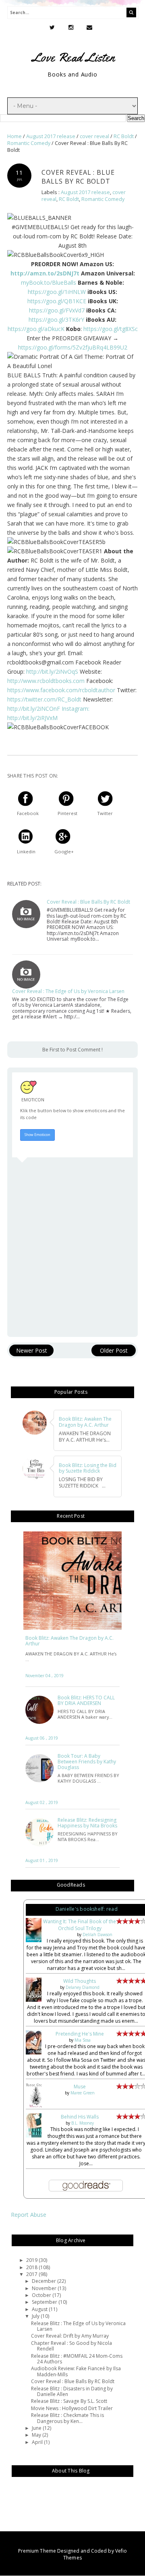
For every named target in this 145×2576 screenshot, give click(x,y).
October (42, 2295)
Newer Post (32, 1350)
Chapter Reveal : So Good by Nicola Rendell (71, 2346)
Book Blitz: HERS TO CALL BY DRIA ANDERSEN (86, 1701)
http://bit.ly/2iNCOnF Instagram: (48, 709)
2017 (32, 2274)
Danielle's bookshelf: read (87, 1909)
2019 (32, 2260)
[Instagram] (71, 27)
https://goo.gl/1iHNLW (58, 292)
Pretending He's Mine (80, 2034)
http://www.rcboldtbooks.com (46, 681)
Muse (80, 2087)
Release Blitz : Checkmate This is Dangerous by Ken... (67, 2418)
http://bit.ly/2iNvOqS (52, 671)
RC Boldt (69, 199)
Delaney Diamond (83, 1987)
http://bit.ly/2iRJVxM (32, 718)
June (37, 2428)
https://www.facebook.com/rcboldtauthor (61, 690)
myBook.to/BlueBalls (49, 282)
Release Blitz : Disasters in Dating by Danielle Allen (72, 2391)
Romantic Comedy (103, 199)
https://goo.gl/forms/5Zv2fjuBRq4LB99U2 (73, 347)
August (40, 2309)
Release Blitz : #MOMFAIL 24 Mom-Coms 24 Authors (77, 2359)
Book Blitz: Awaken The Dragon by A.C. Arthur (69, 1641)
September (45, 2302)
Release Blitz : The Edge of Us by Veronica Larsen (78, 2326)
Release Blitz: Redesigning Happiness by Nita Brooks (87, 1823)
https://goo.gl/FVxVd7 (58, 310)
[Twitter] (52, 27)
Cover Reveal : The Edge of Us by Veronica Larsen (68, 991)
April (38, 2442)
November (45, 2288)
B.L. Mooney (83, 2123)
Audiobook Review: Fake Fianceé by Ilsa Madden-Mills (76, 2371)
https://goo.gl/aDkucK (37, 329)
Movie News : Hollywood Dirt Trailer (72, 2408)
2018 (32, 2267)
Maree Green (83, 2093)
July (36, 2316)
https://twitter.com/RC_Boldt (44, 699)
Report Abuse (29, 2215)
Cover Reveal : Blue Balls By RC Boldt (88, 902)
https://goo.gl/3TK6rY (57, 320)
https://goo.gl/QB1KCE (58, 301)
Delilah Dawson (97, 1935)
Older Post (114, 1350)
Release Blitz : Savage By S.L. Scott (69, 2401)
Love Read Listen (73, 57)
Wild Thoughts (80, 1981)
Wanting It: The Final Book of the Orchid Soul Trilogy (80, 1925)
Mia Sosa (83, 2040)
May (37, 2435)
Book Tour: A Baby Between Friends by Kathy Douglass (87, 1762)
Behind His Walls (80, 2117)
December (45, 2281)
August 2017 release (85, 192)
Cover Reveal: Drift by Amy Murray (70, 2336)
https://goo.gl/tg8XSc (111, 329)
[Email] (89, 27)
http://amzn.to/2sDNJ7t (45, 273)
